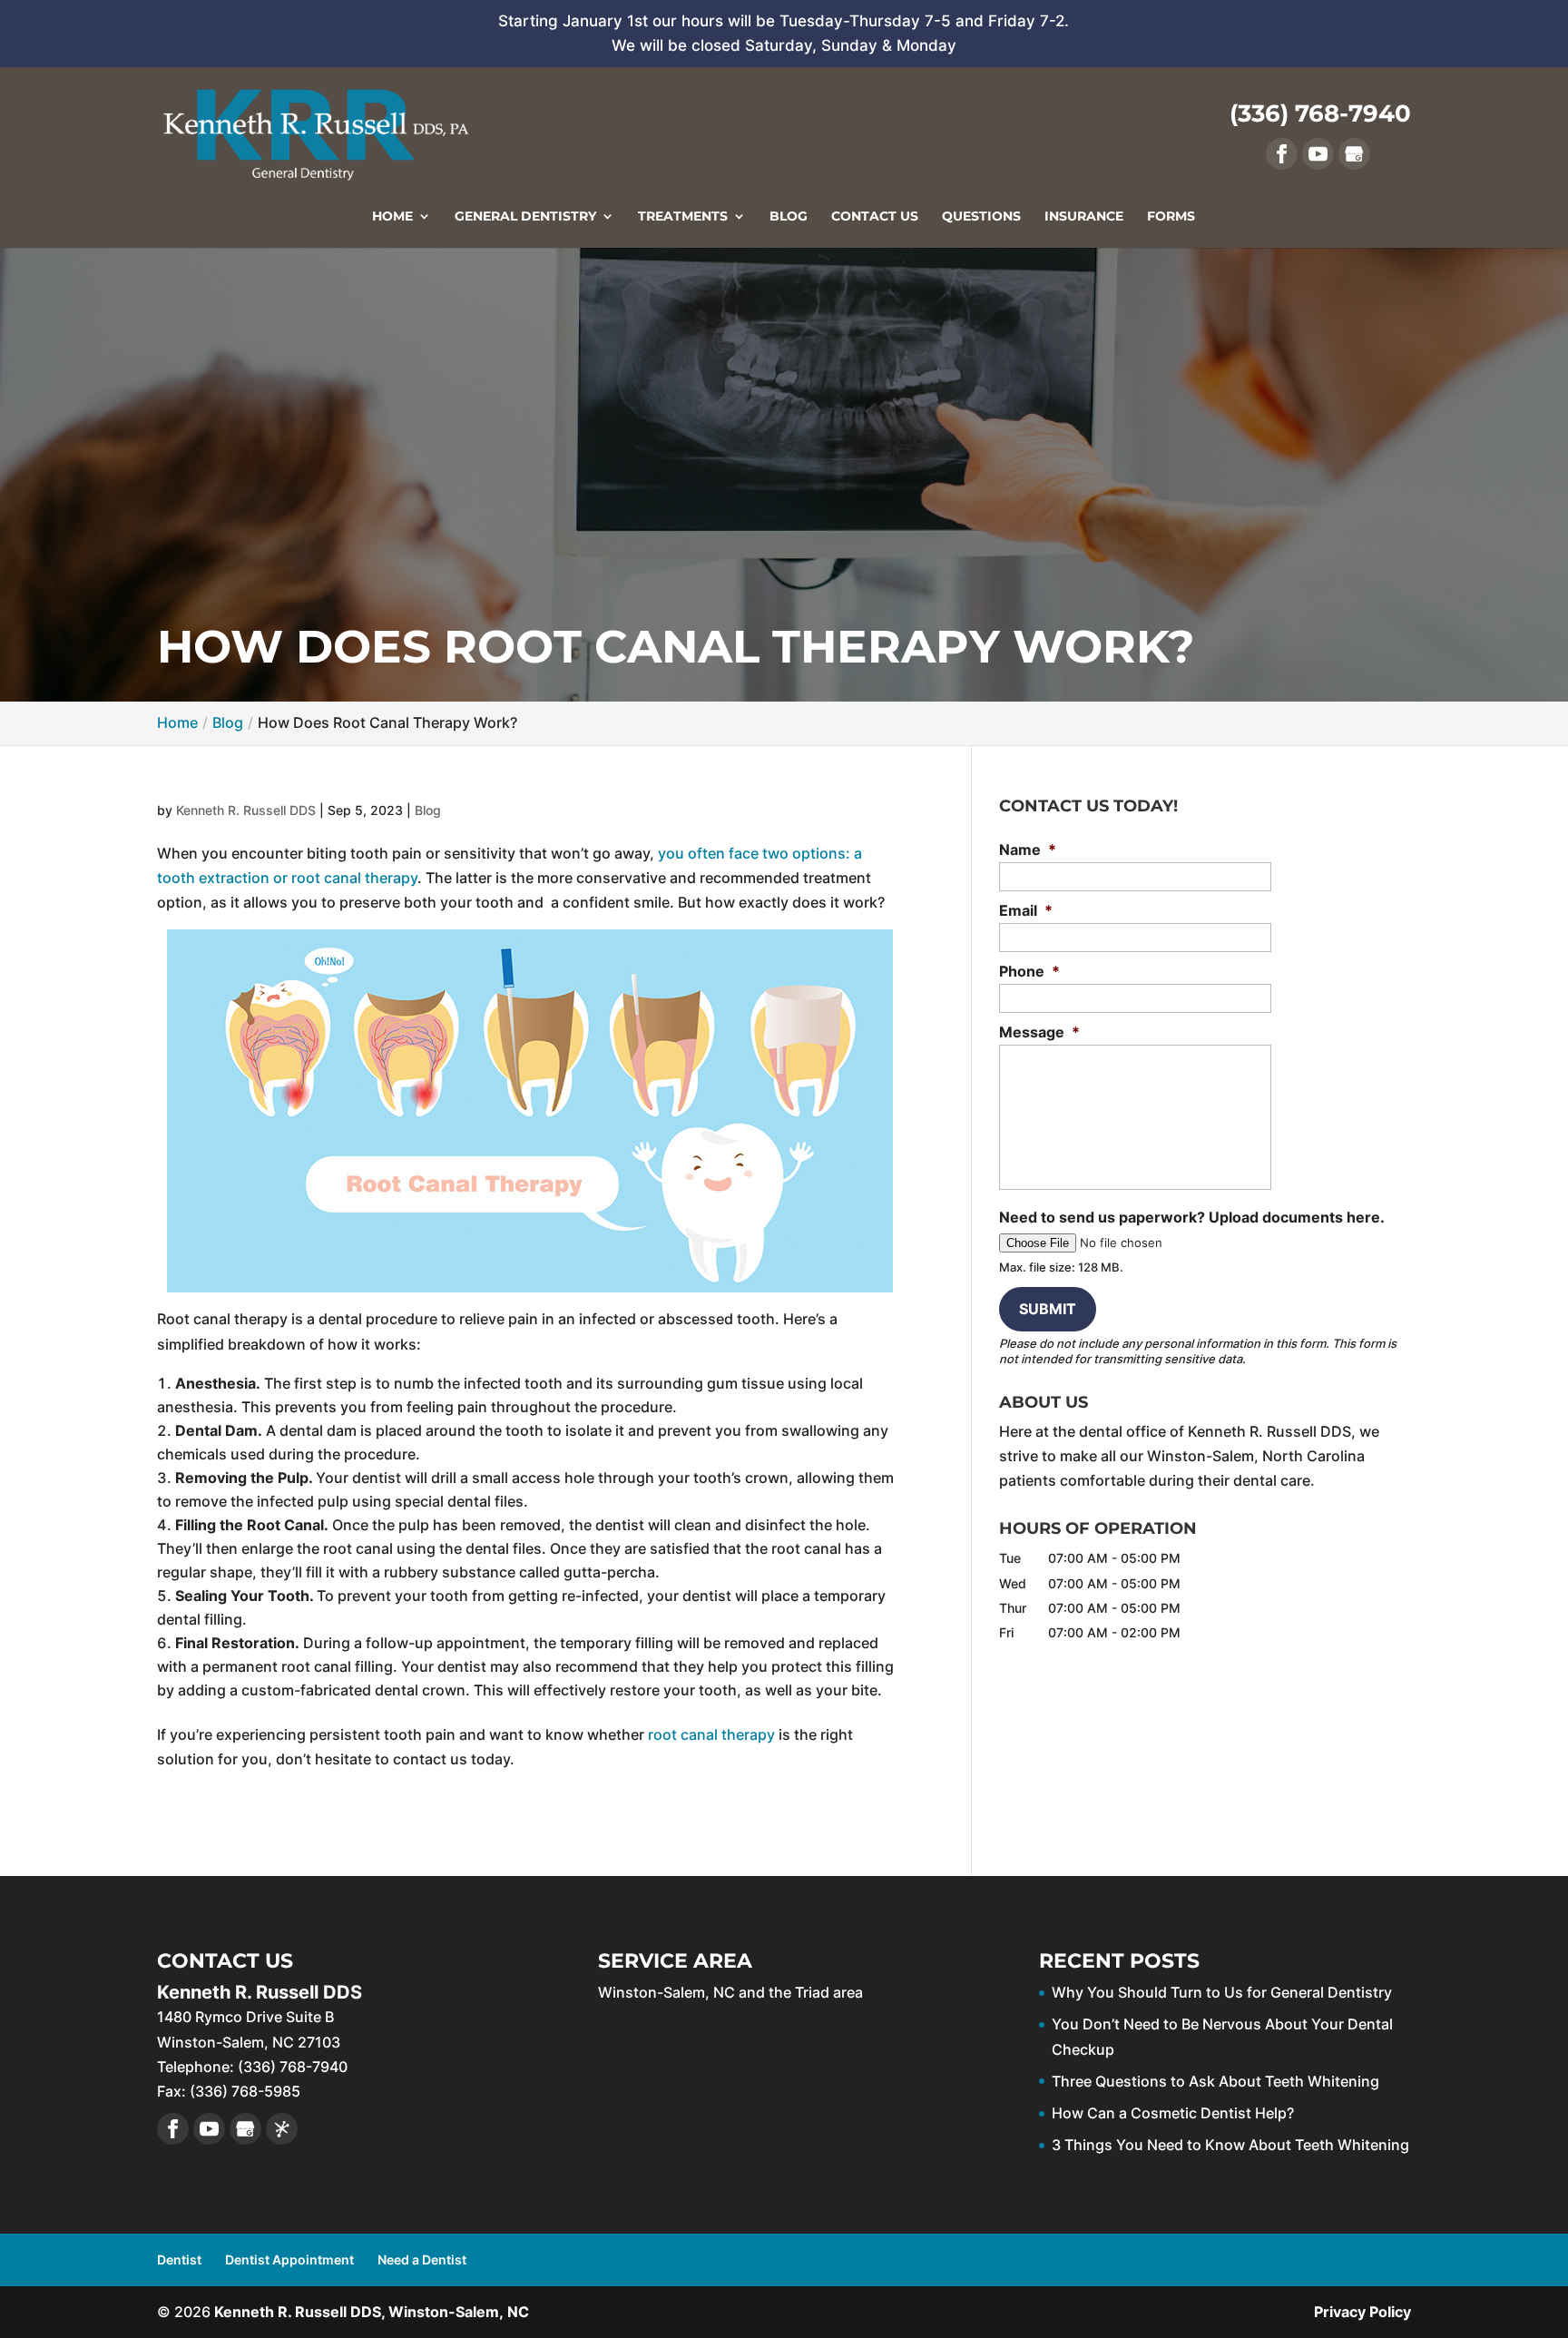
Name (1028, 850)
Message (1039, 1032)
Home (392, 217)
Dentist (179, 2259)
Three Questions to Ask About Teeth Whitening (1215, 2081)
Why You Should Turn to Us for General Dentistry (1222, 1992)
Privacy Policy (1362, 2312)
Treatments (683, 217)
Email (1026, 910)
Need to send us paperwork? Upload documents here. (1192, 1217)
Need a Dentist (422, 2259)
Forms (1171, 217)
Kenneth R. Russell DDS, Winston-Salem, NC (372, 2312)
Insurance (1084, 217)
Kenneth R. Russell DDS (246, 810)
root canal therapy (711, 1734)
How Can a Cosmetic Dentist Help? (1173, 2113)
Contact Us (875, 217)
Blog (789, 217)
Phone (1029, 971)
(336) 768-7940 (1320, 113)
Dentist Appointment (289, 2259)
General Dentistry (525, 217)
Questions (981, 217)
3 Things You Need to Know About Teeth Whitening (1230, 2145)
